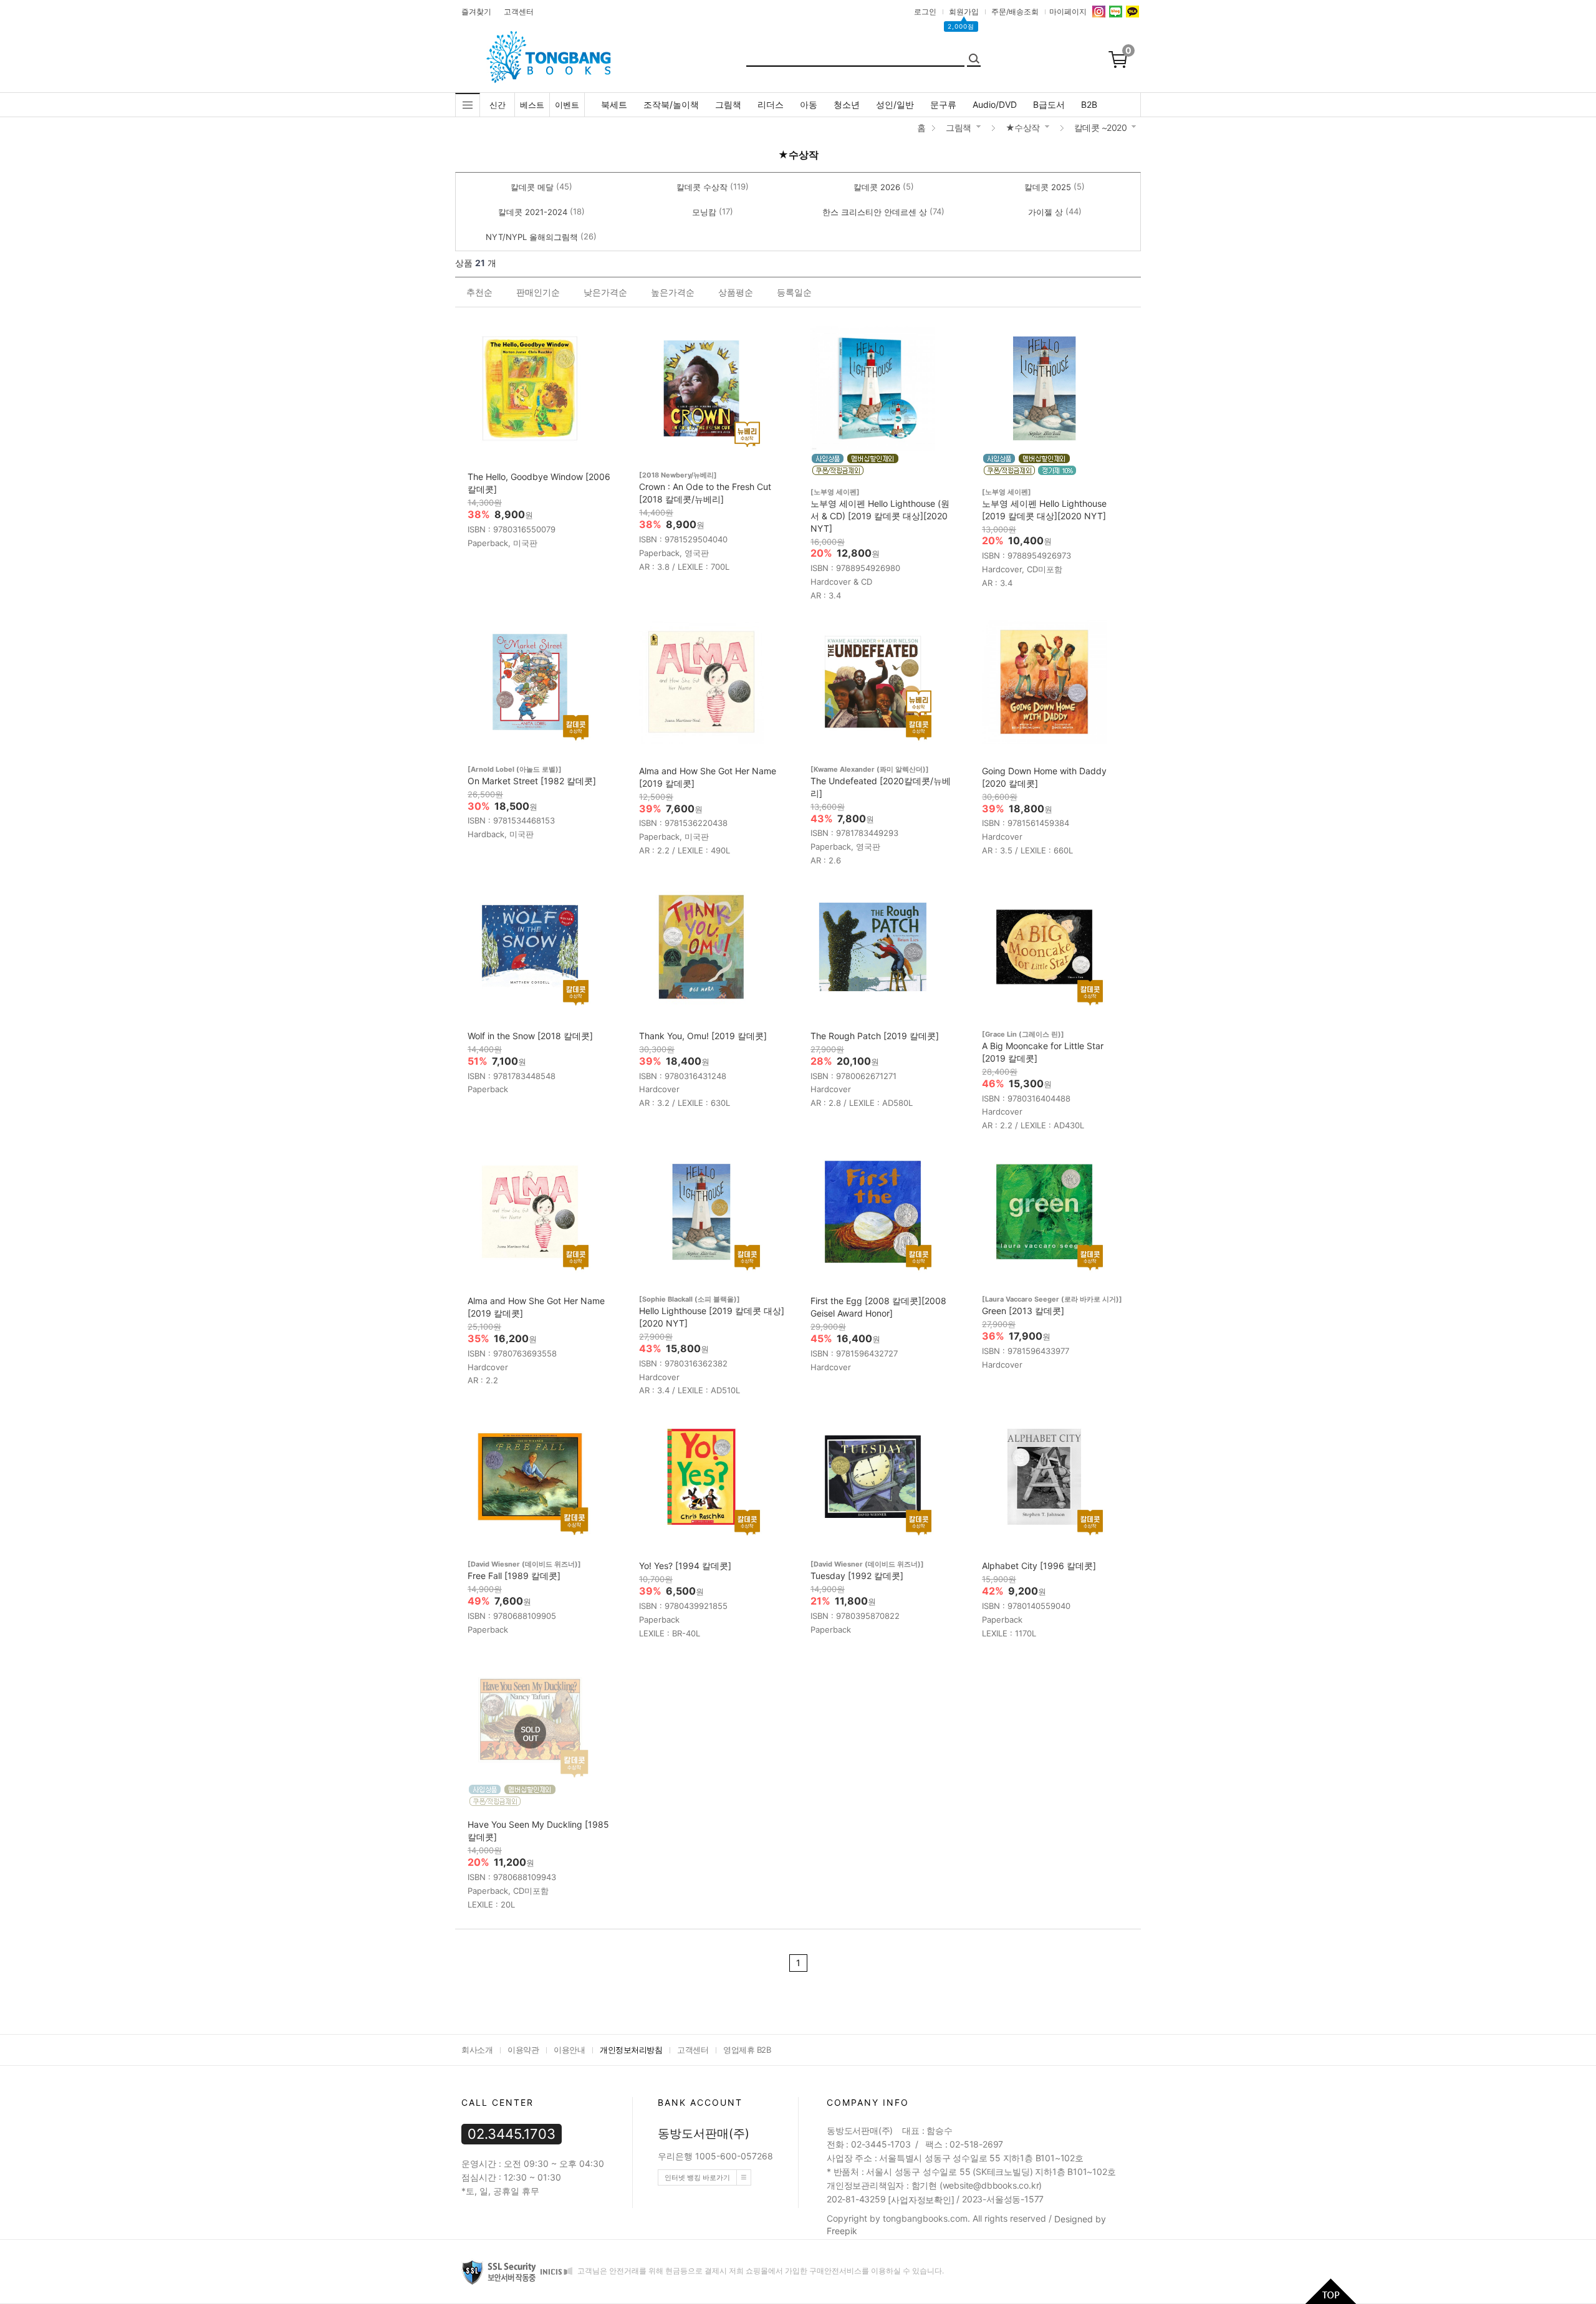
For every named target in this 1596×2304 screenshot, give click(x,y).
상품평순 (736, 292)
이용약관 (523, 2050)
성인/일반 (895, 104)
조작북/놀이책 (671, 104)
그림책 (728, 104)
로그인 (925, 12)
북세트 (614, 104)
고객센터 (519, 12)
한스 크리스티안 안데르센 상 (875, 212)
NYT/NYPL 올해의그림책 (532, 237)
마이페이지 (1068, 12)
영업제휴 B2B (747, 2050)
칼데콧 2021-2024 (533, 212)
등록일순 (794, 292)
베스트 (532, 105)
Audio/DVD (995, 104)
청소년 (847, 104)
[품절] (530, 1733)
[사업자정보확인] (921, 2200)
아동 (809, 104)
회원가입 (964, 12)
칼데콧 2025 (1048, 187)
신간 (498, 105)
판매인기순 (538, 292)
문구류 (943, 104)
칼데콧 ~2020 (1101, 127)
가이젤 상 (1046, 212)
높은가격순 (673, 292)
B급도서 (1049, 104)
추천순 (479, 292)
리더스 (771, 104)
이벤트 (567, 105)
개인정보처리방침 (631, 2050)
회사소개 (477, 2050)
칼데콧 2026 (877, 187)
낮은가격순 (605, 292)
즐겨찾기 (476, 12)
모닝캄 (704, 212)
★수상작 (1023, 127)
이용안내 (569, 2050)
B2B (1089, 104)
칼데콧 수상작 (702, 187)
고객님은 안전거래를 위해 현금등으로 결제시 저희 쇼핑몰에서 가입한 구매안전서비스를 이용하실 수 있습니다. (760, 2271)
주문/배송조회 (1015, 12)
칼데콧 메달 (532, 187)
